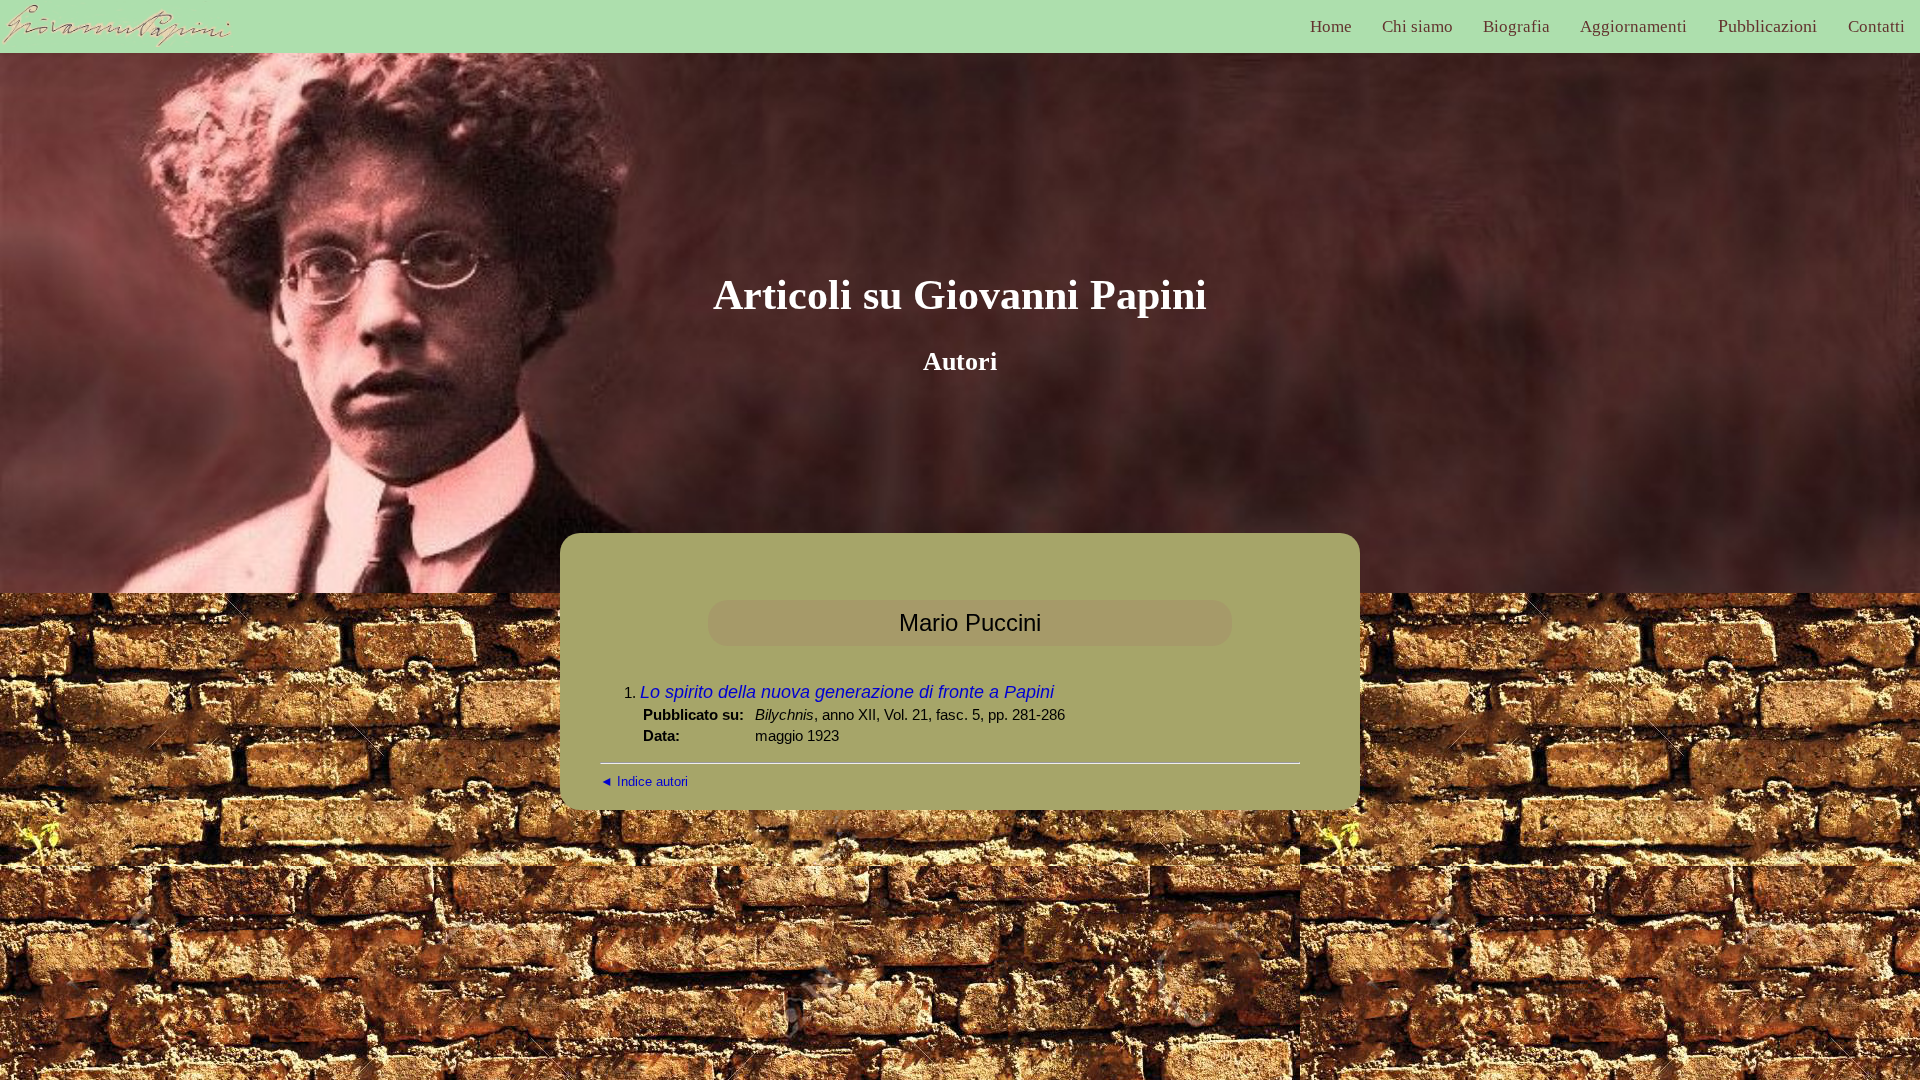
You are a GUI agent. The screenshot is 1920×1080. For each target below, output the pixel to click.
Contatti (1876, 26)
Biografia (1516, 26)
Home (1331, 26)
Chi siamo (1417, 26)
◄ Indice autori (644, 781)
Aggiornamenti (1633, 26)
